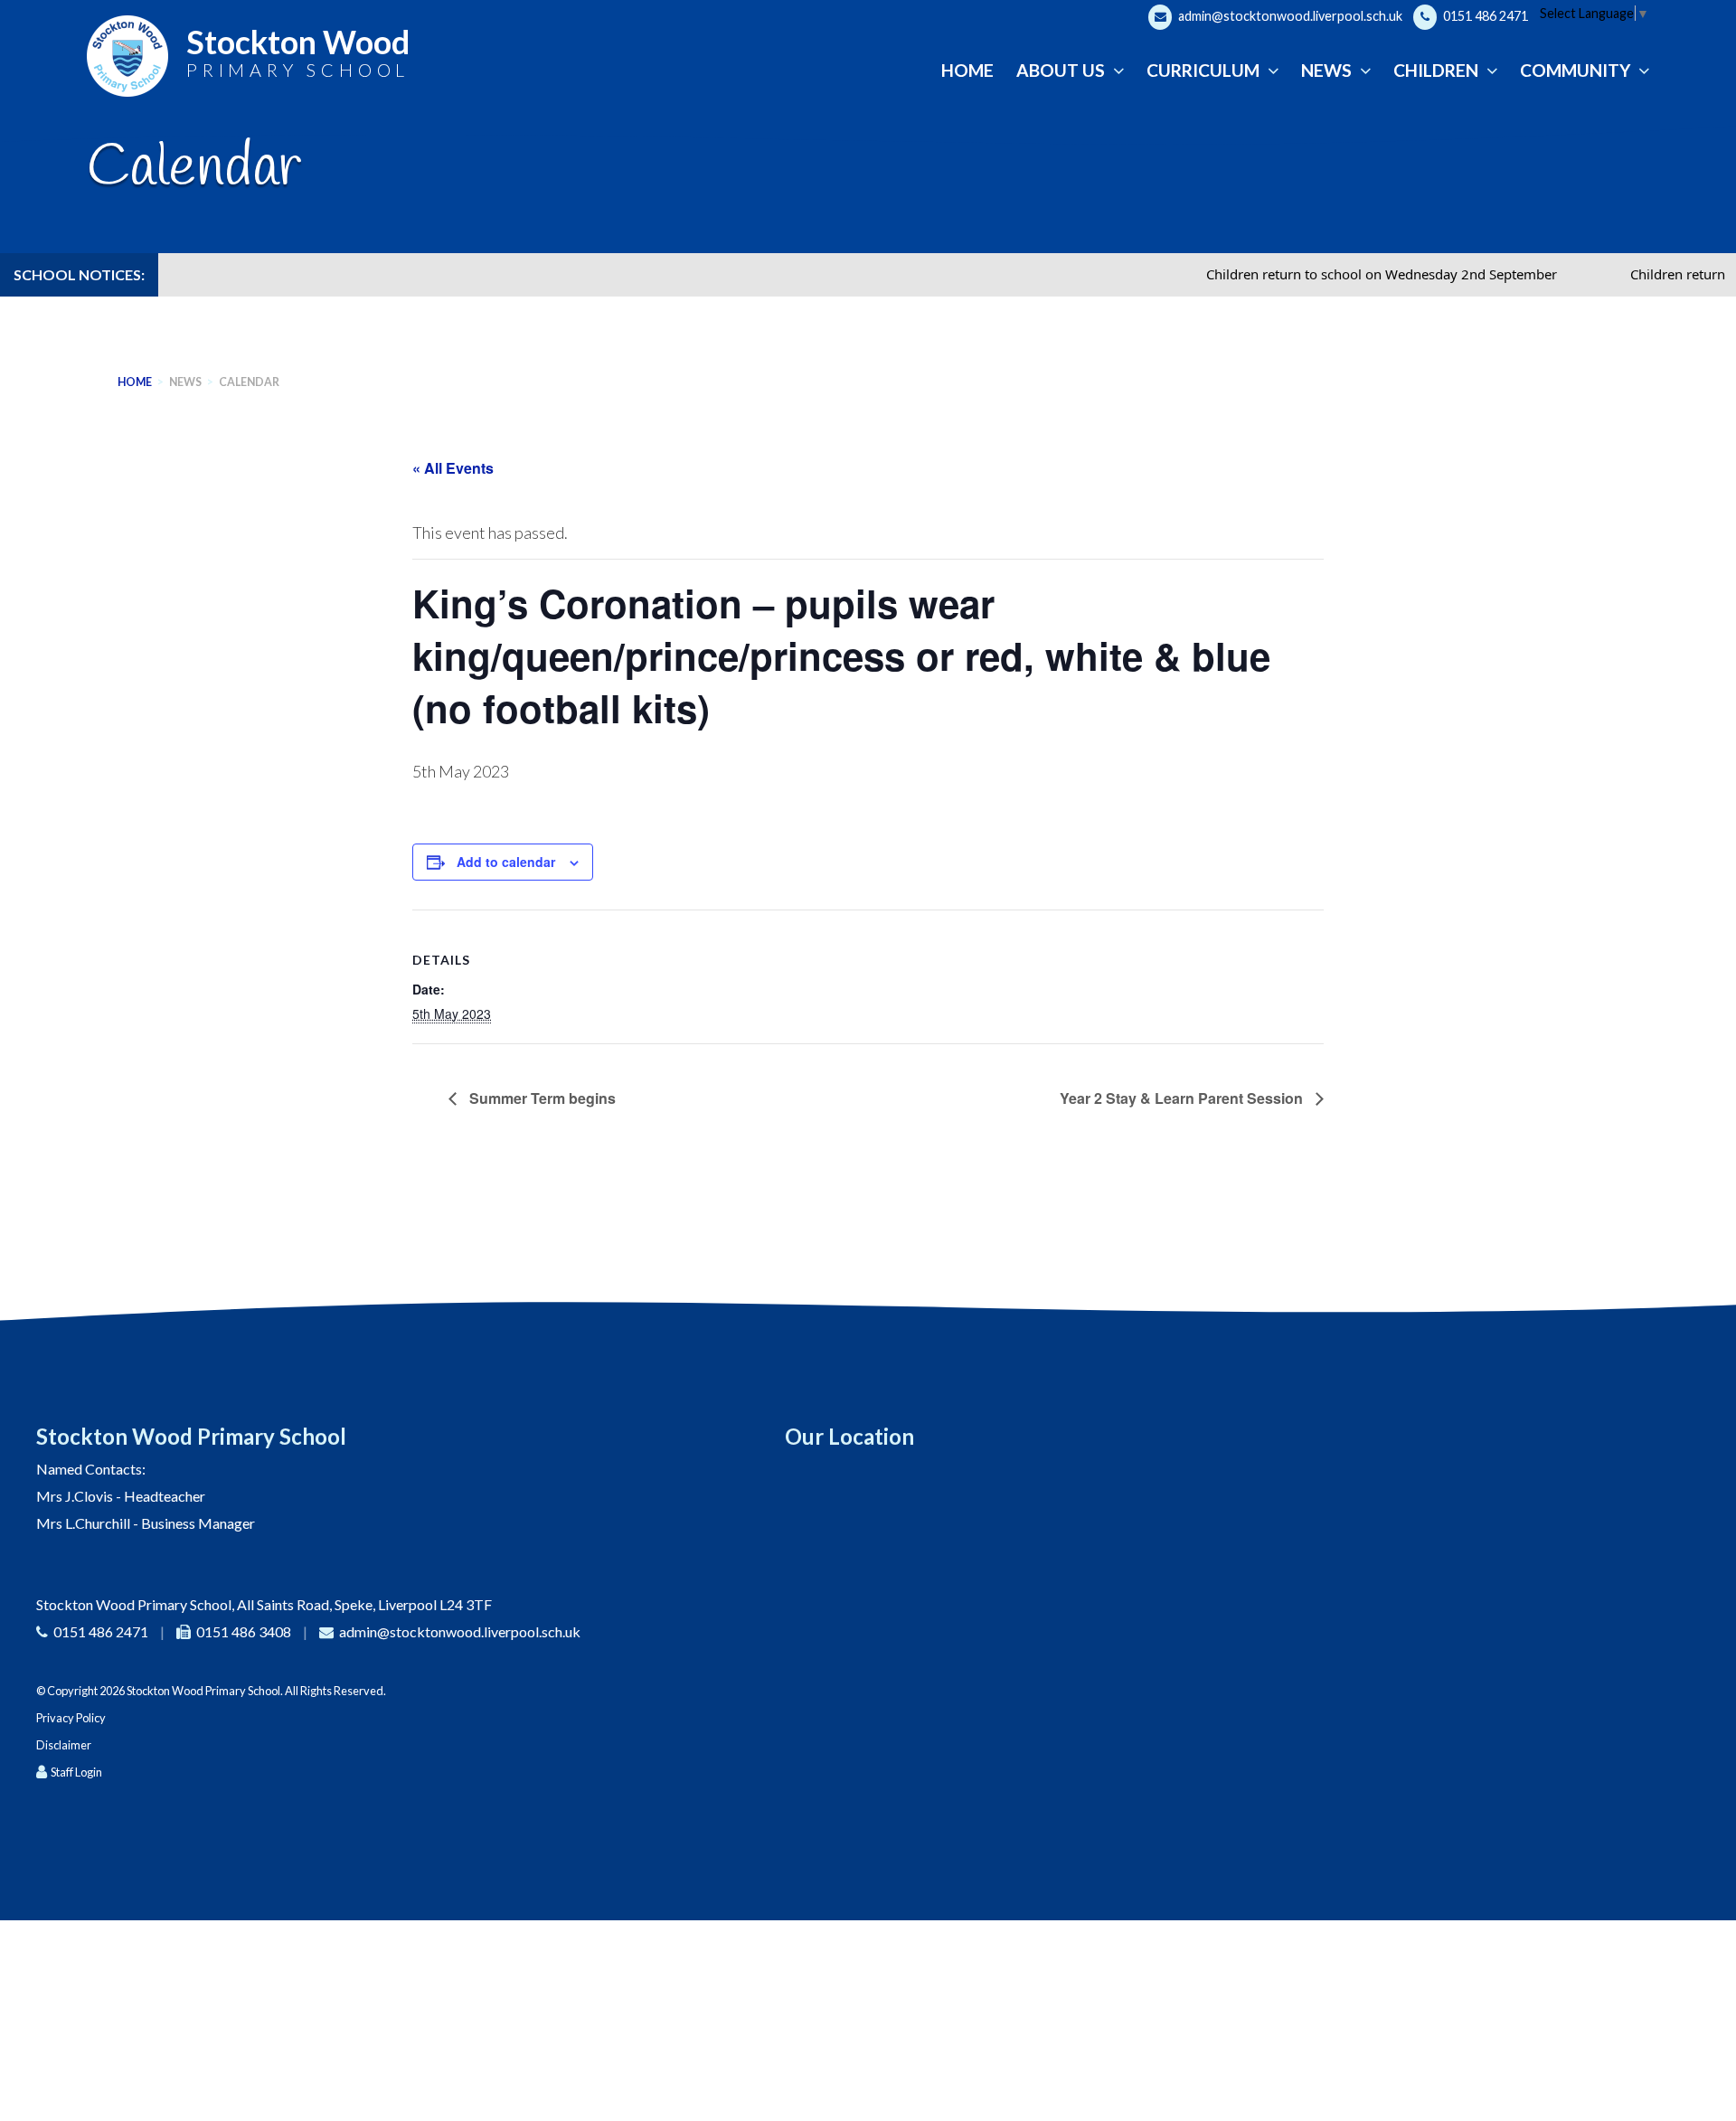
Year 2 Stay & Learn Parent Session (1183, 1098)
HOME (135, 382)
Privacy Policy (71, 1718)
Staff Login (76, 1772)
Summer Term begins (541, 1098)
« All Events (453, 468)
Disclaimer (64, 1745)
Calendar (249, 382)
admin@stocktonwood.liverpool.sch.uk (1289, 16)
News (185, 382)
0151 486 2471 (1484, 16)
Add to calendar (506, 862)
